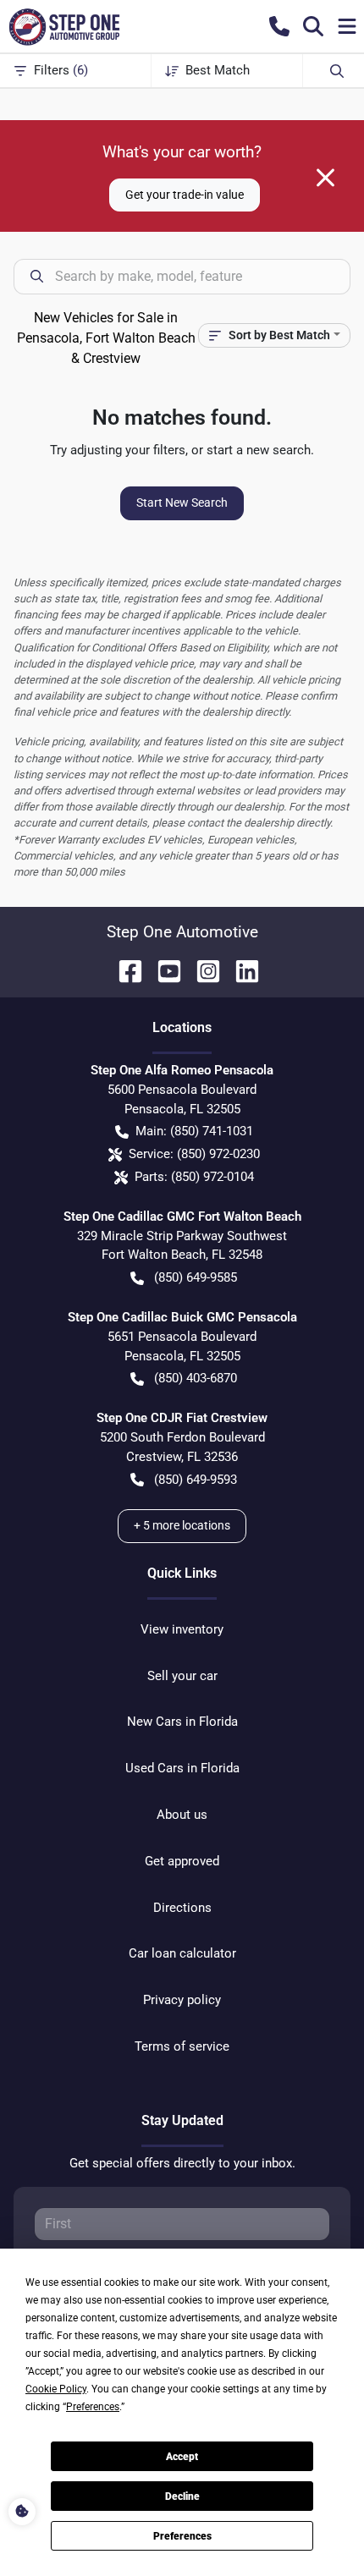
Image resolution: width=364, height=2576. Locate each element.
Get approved (182, 1861)
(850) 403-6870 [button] (196, 1378)
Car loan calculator (182, 1953)
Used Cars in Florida (182, 1768)
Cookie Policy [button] (56, 2389)
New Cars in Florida (182, 1722)
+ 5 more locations (182, 1525)
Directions (182, 1908)
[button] (279, 26)
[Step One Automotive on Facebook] (124, 970)
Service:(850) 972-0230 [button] (194, 1154)
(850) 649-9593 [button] (196, 1480)
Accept (182, 2457)
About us (182, 1815)
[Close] (325, 178)
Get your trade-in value (185, 195)
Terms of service (182, 2046)
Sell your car (182, 1676)
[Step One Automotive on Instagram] (201, 970)
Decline (182, 2496)
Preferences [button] (93, 2407)
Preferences (182, 2536)
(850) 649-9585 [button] (196, 1277)
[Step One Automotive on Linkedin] (240, 970)
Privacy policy (182, 2000)
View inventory (182, 1629)
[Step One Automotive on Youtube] (163, 970)
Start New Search (182, 503)
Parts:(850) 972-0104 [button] (194, 1177)
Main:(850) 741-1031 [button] (194, 1131)
